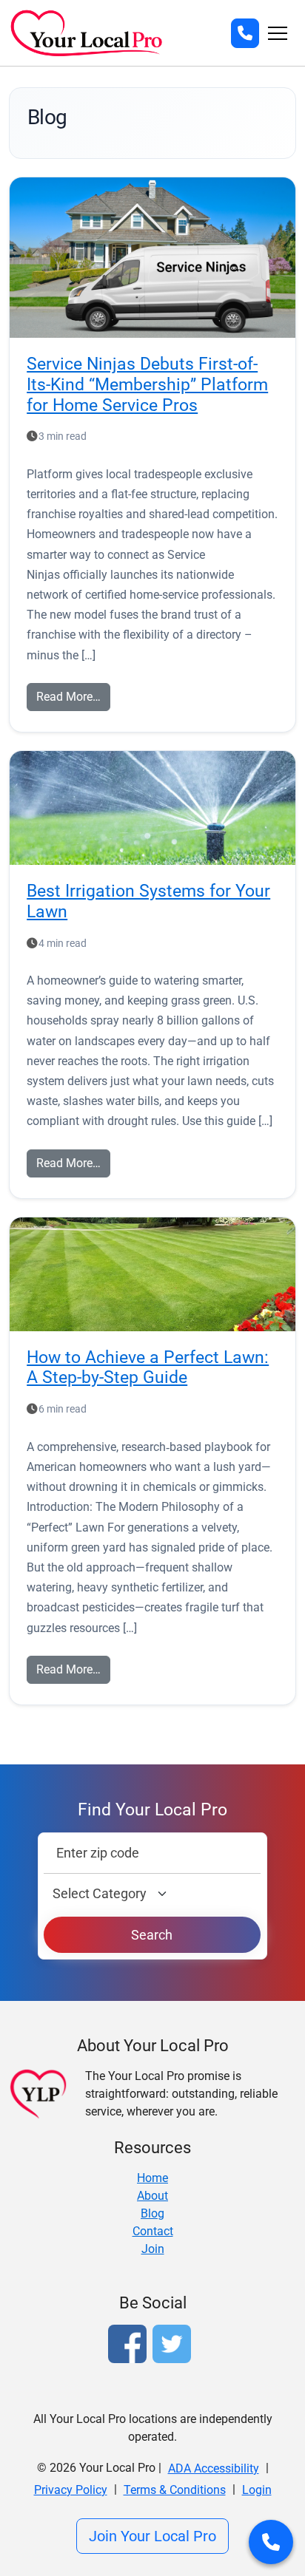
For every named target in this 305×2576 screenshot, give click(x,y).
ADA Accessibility (214, 2468)
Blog (152, 2213)
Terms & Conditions (175, 2490)
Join (153, 2249)
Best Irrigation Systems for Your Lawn (148, 901)
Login (257, 2490)
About (152, 2196)
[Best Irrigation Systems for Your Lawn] (152, 808)
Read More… (68, 697)
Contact (153, 2231)
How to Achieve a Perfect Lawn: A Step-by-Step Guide (148, 1367)
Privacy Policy (71, 2490)
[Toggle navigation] (278, 33)
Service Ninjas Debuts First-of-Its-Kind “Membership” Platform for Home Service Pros (147, 384)
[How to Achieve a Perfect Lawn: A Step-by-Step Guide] (152, 1274)
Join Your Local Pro (152, 2536)
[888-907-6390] (245, 33)
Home (152, 2178)
